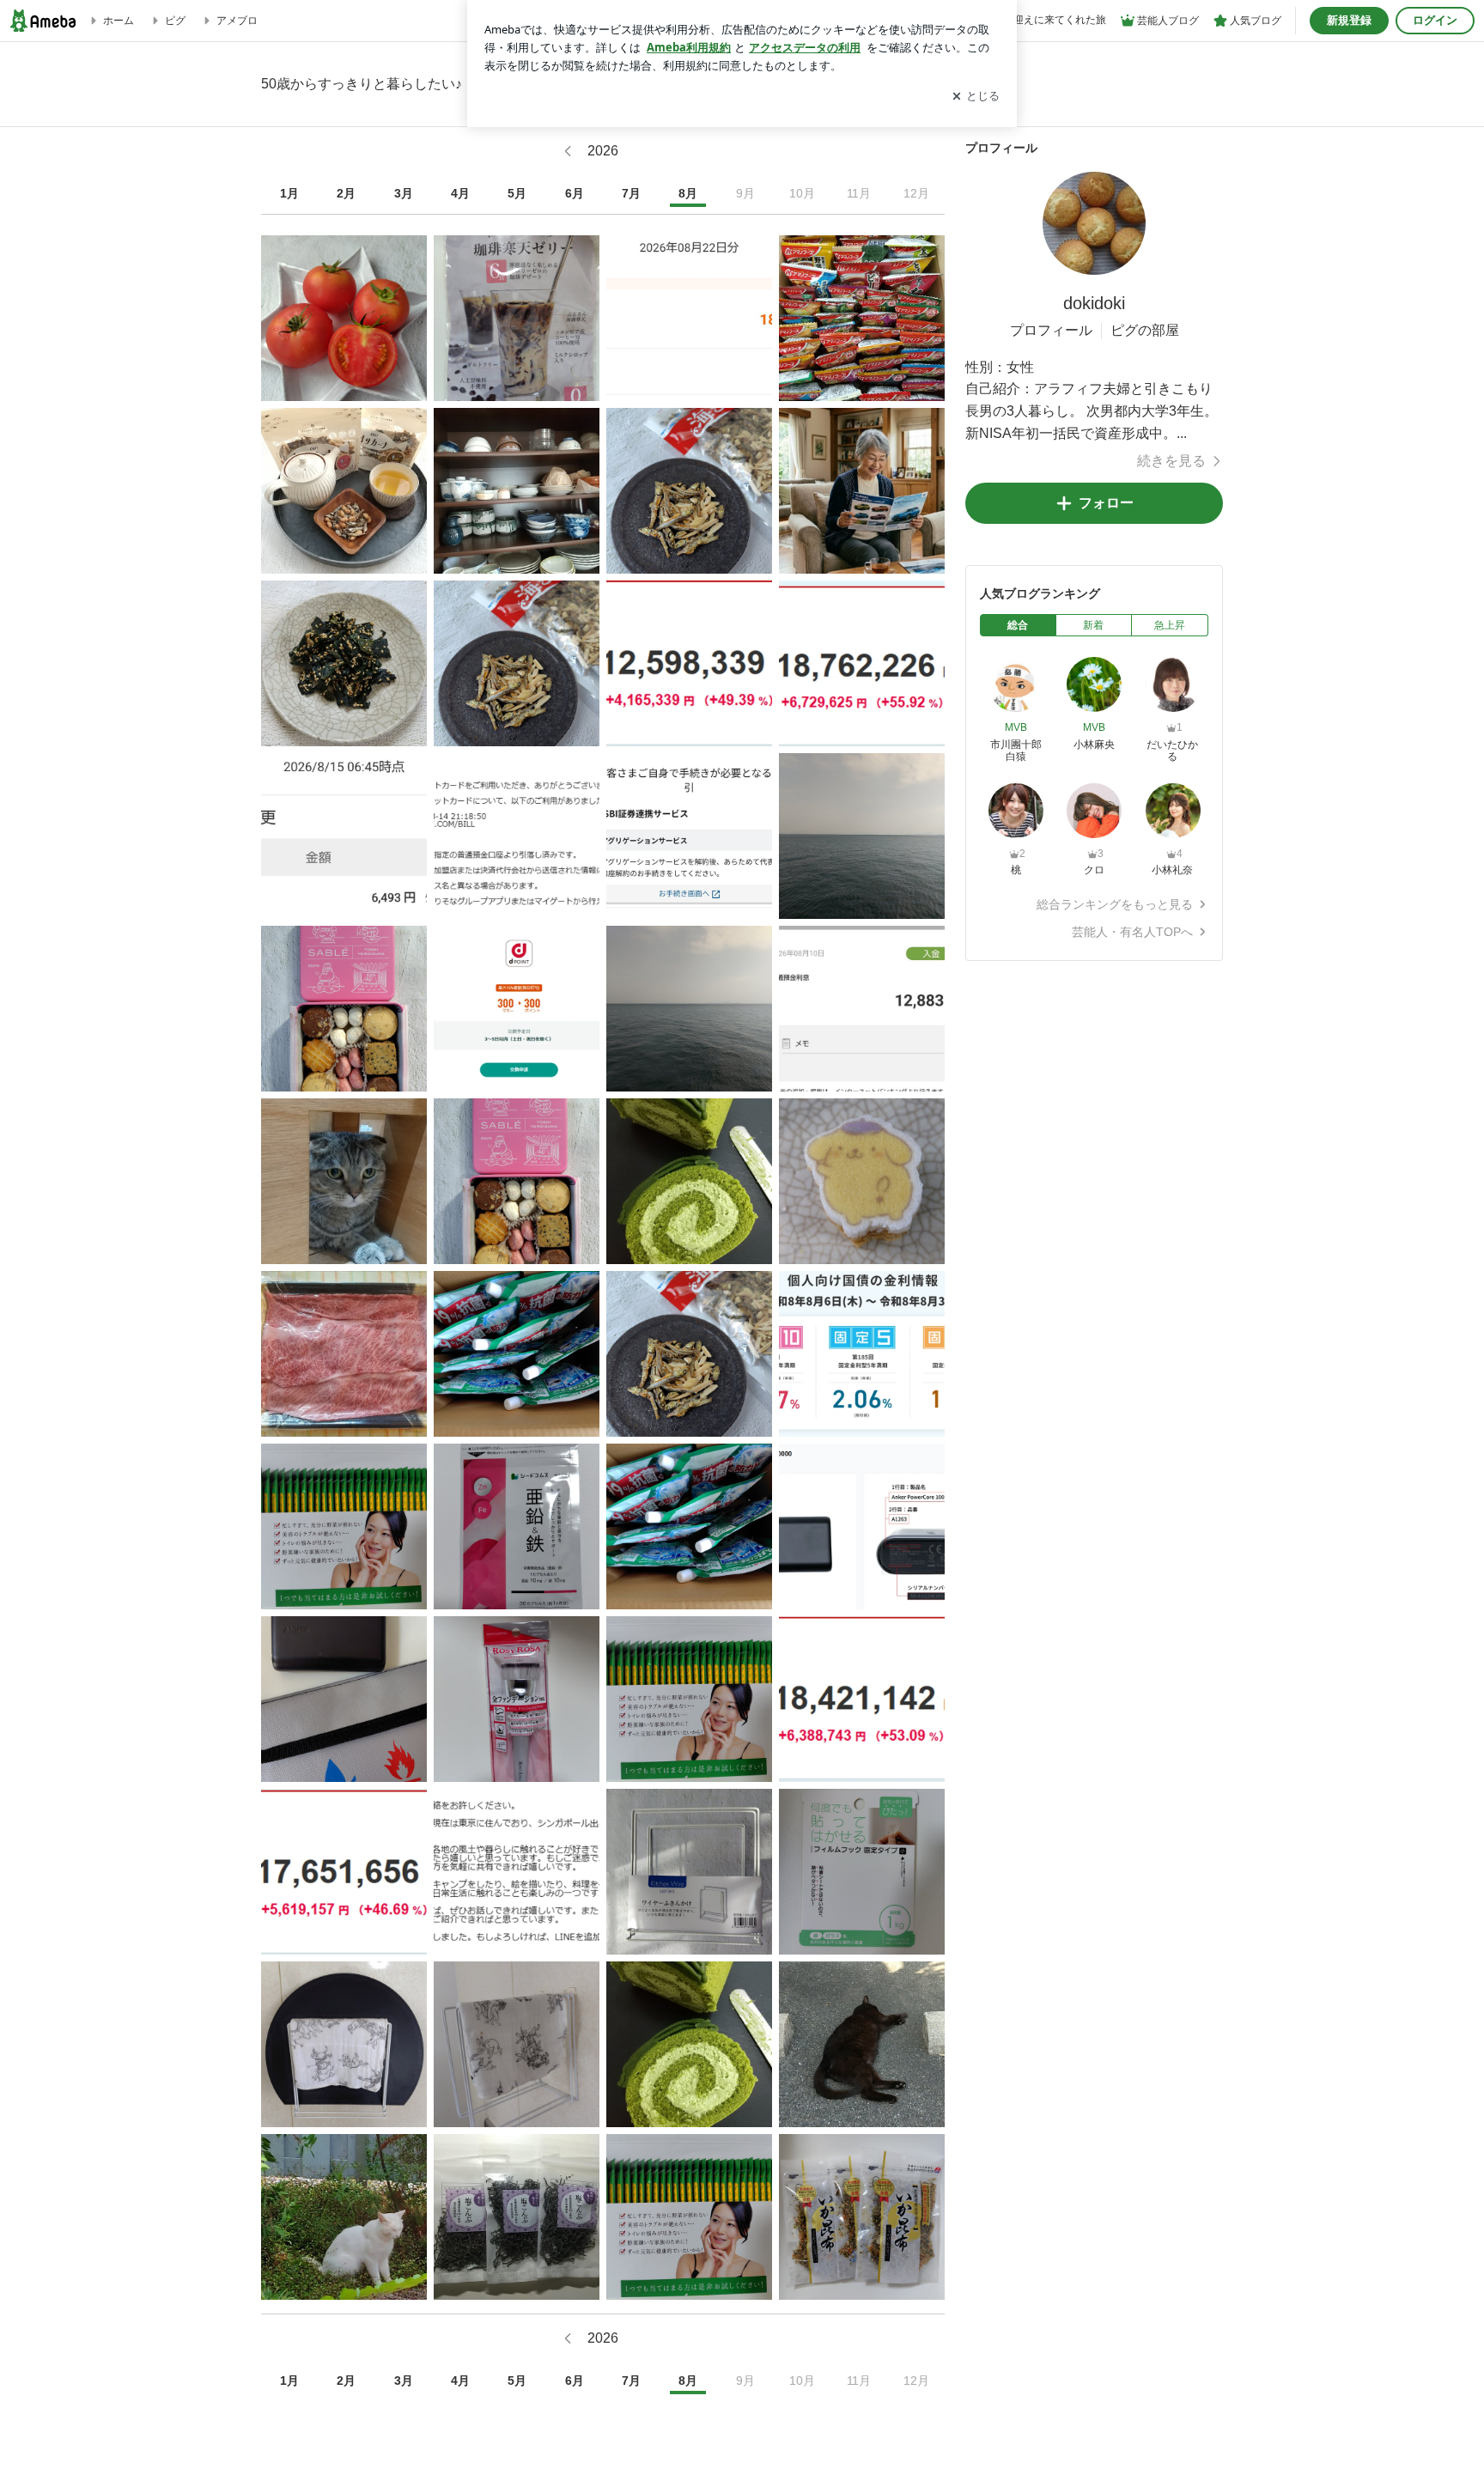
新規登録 (1349, 20)
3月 (404, 193)
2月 (346, 193)
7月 (631, 193)
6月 (575, 193)
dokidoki (1094, 303)
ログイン (1435, 20)
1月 (289, 193)
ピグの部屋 (1145, 330)
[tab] (1018, 625)
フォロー (1106, 503)
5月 (517, 193)
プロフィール (1051, 330)
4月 (460, 193)
